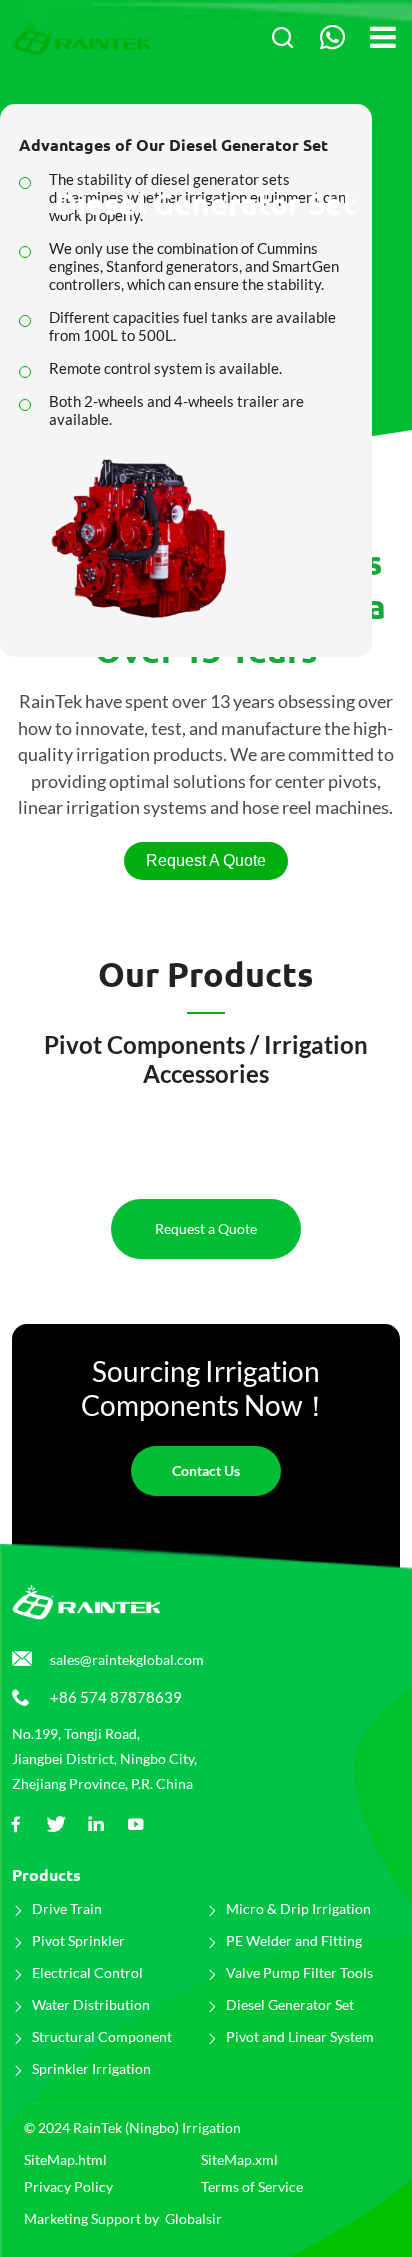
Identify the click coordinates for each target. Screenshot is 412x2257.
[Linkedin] (96, 1825)
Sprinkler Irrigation (91, 2068)
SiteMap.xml (239, 2159)
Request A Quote (206, 860)
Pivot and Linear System (300, 2036)
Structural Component (102, 2036)
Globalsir (193, 2218)
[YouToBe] (136, 1825)
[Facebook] (16, 1825)
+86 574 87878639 (116, 1697)
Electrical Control (87, 1972)
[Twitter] (56, 1825)
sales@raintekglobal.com (127, 1659)
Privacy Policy (68, 2186)
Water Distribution (91, 2004)
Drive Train (67, 1908)
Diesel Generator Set (290, 2004)
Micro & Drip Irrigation (298, 1908)
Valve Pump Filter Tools (299, 1972)
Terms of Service (252, 2186)
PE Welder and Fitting (294, 1940)
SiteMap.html (65, 2159)
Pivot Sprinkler (78, 1940)
